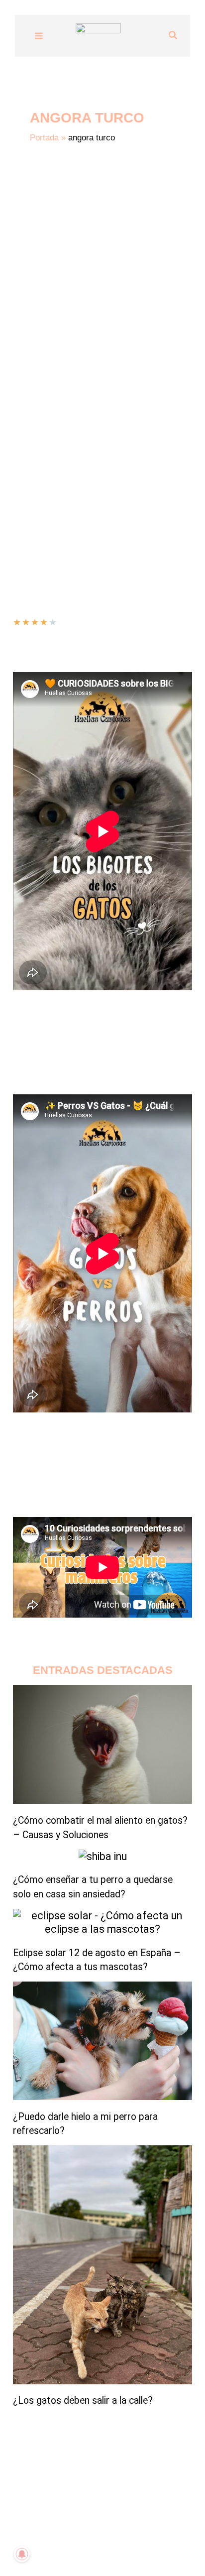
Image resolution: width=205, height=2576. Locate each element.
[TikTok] (80, 2549)
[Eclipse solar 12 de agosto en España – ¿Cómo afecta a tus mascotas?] (102, 1923)
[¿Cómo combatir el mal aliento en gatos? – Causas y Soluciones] (102, 1744)
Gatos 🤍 (31, 480)
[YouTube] (65, 2549)
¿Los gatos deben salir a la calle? (83, 2400)
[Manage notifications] (22, 2554)
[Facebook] (110, 2549)
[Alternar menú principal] (39, 36)
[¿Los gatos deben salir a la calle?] (102, 2265)
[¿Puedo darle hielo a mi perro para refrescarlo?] (102, 2041)
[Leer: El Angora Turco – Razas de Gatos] (102, 331)
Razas (64, 480)
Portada (44, 138)
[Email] (125, 2549)
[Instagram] (95, 2549)
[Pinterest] (140, 2549)
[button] (173, 36)
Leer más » (32, 506)
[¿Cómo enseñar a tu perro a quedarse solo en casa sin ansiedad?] (103, 1856)
